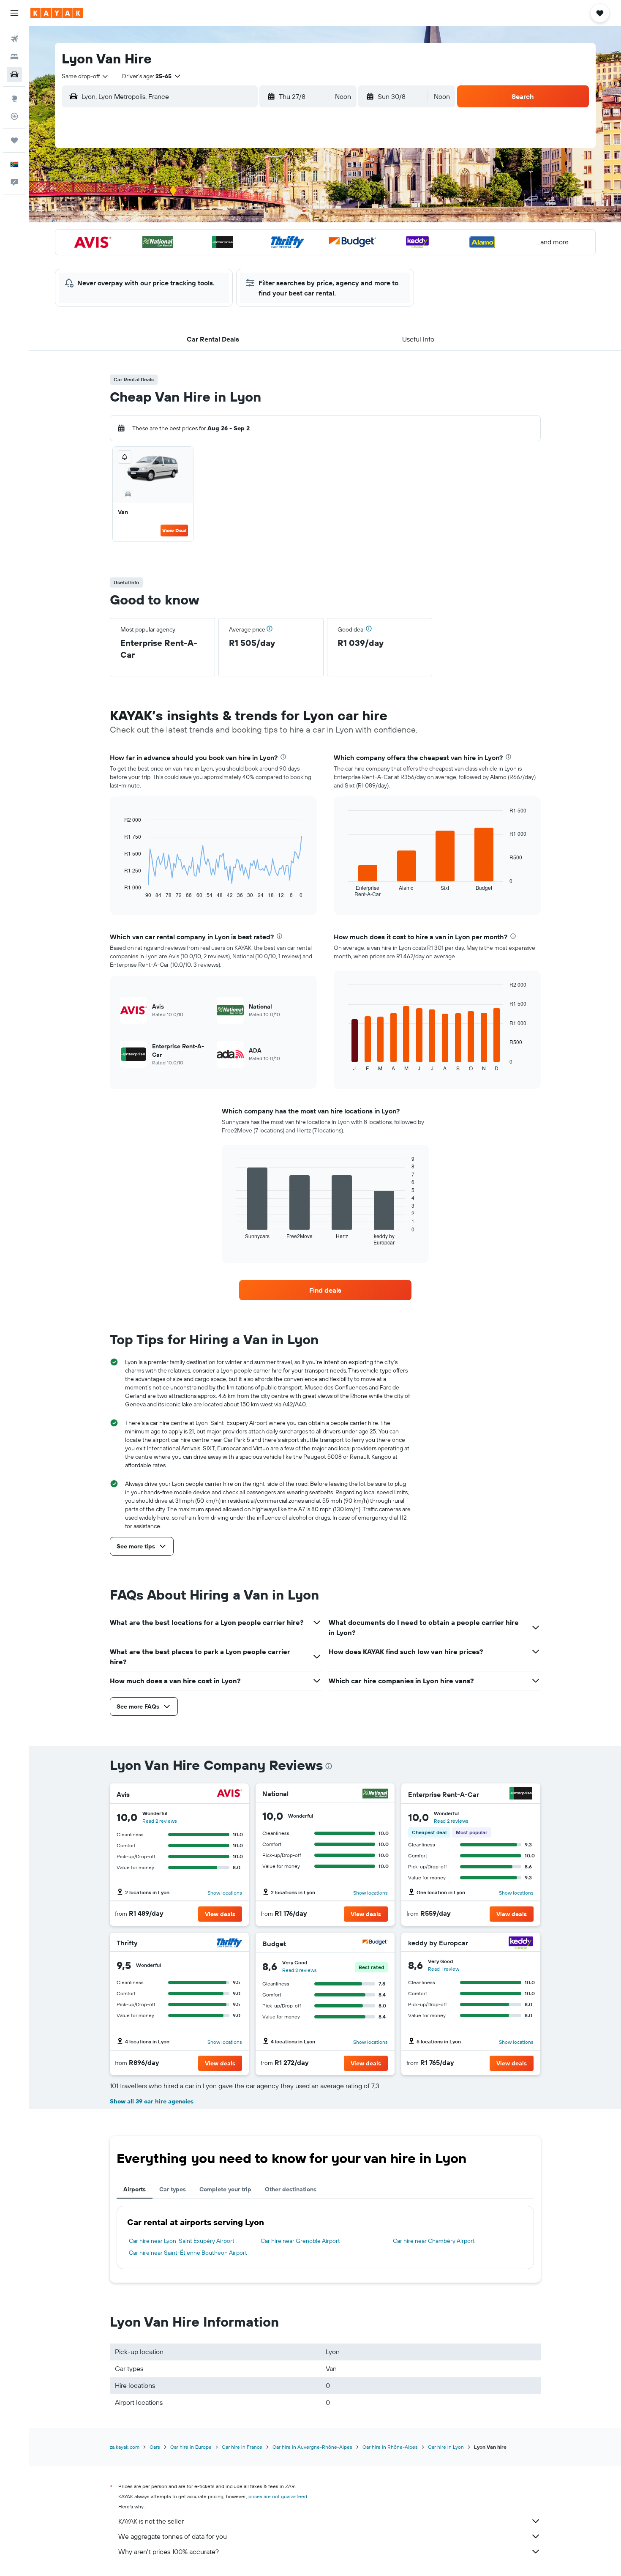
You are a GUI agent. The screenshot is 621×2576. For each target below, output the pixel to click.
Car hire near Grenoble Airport (300, 2241)
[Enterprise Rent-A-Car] (521, 1794)
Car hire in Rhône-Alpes (390, 2447)
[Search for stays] (14, 57)
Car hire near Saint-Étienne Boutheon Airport (188, 2253)
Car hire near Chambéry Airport (434, 2241)
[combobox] (85, 76)
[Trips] (14, 140)
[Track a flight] (14, 116)
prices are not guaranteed (278, 2496)
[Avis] (229, 1794)
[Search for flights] (14, 39)
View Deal (174, 530)
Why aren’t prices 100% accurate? (169, 2551)
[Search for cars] (14, 74)
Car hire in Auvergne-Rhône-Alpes (312, 2447)
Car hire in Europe (191, 2447)
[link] (325, 1290)
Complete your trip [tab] (225, 2189)
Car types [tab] (173, 2189)
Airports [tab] (135, 2189)
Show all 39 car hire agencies (152, 2101)
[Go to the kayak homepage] (57, 13)
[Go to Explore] (14, 98)
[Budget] (375, 1943)
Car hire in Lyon (446, 2447)
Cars (155, 2447)
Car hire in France (242, 2447)
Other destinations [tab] (291, 2189)
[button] (14, 13)
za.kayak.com (125, 2447)
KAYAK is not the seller (151, 2521)
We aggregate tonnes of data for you (173, 2536)
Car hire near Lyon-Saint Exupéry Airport (182, 2241)
